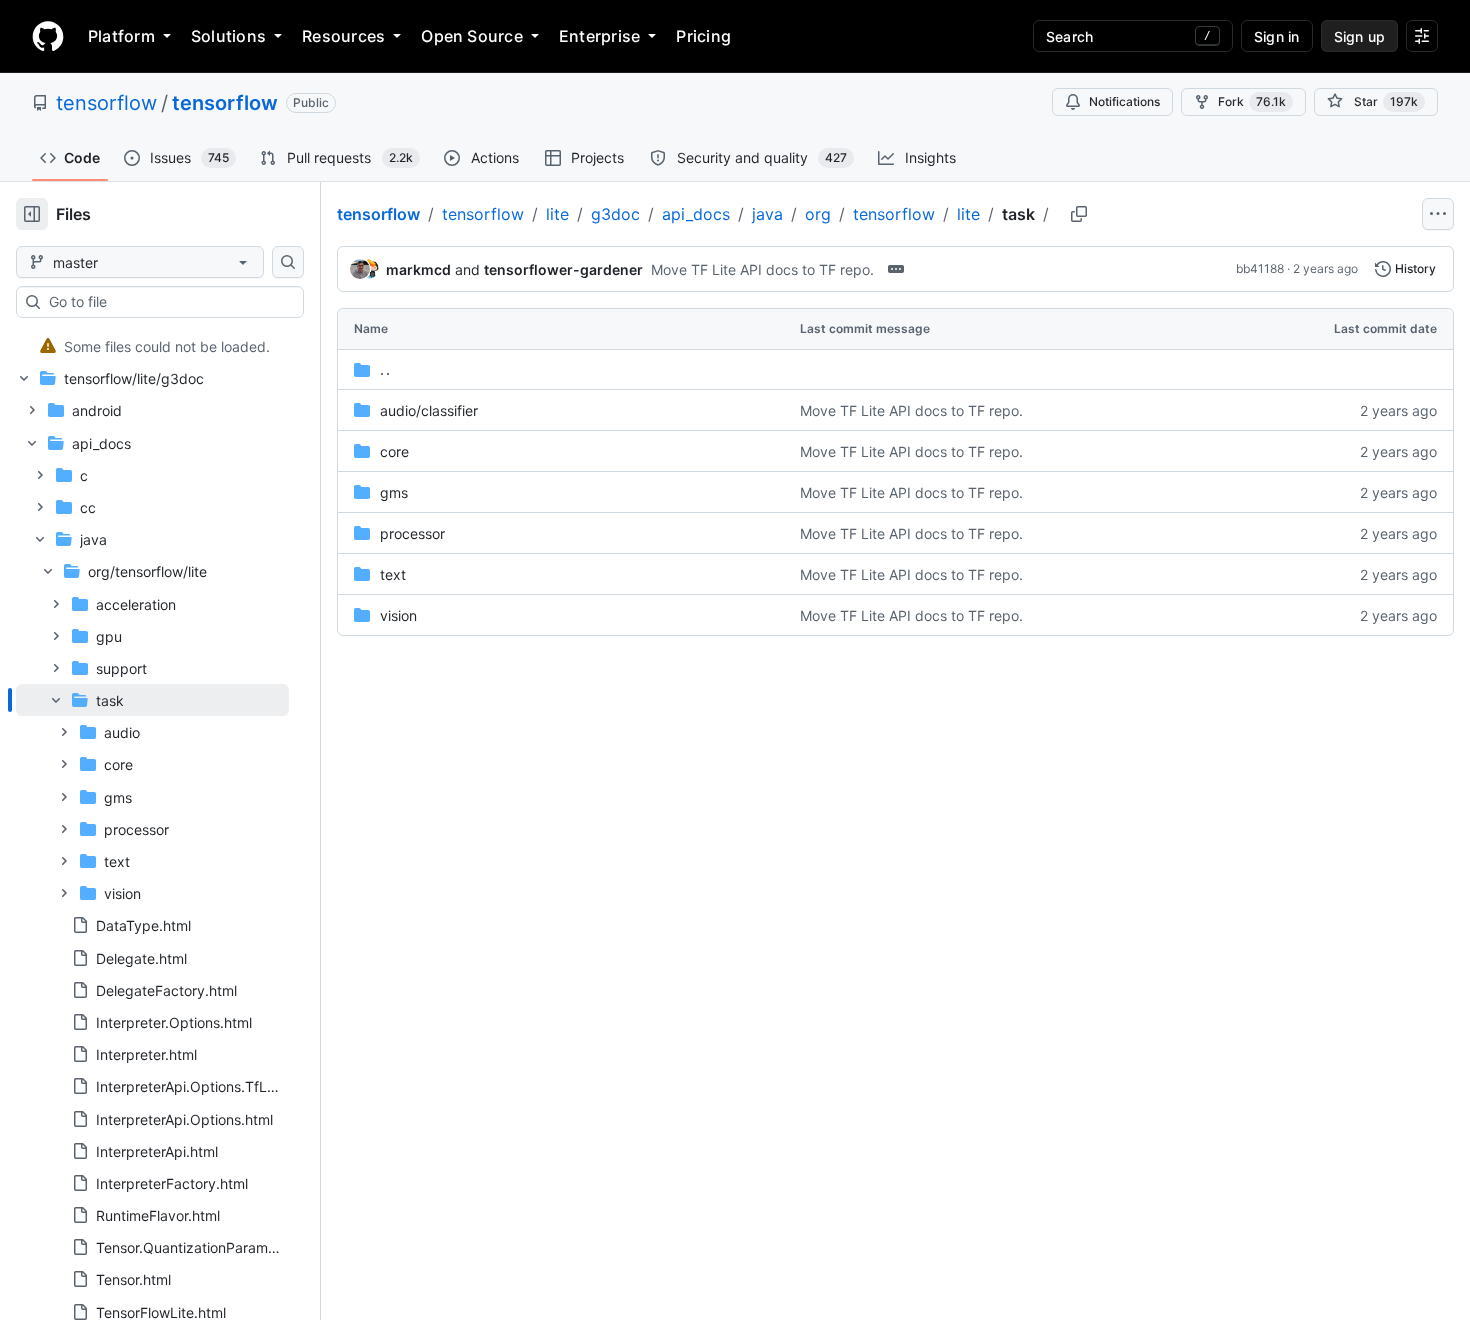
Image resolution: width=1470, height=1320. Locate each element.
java (767, 214)
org (818, 214)
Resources (343, 36)
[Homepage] (48, 36)
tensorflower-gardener (563, 269)
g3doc (615, 214)
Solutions (228, 36)
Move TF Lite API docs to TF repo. (762, 269)
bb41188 (1260, 268)
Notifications (1124, 101)
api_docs (696, 214)
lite (557, 214)
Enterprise (599, 36)
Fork (1252, 101)
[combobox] (168, 302)
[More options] (1438, 214)
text (393, 574)
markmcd (418, 269)
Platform (121, 36)
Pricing (703, 36)
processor (412, 533)
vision (398, 615)
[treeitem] (152, 346)
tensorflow (106, 103)
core (394, 451)
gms (394, 492)
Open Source (472, 36)
